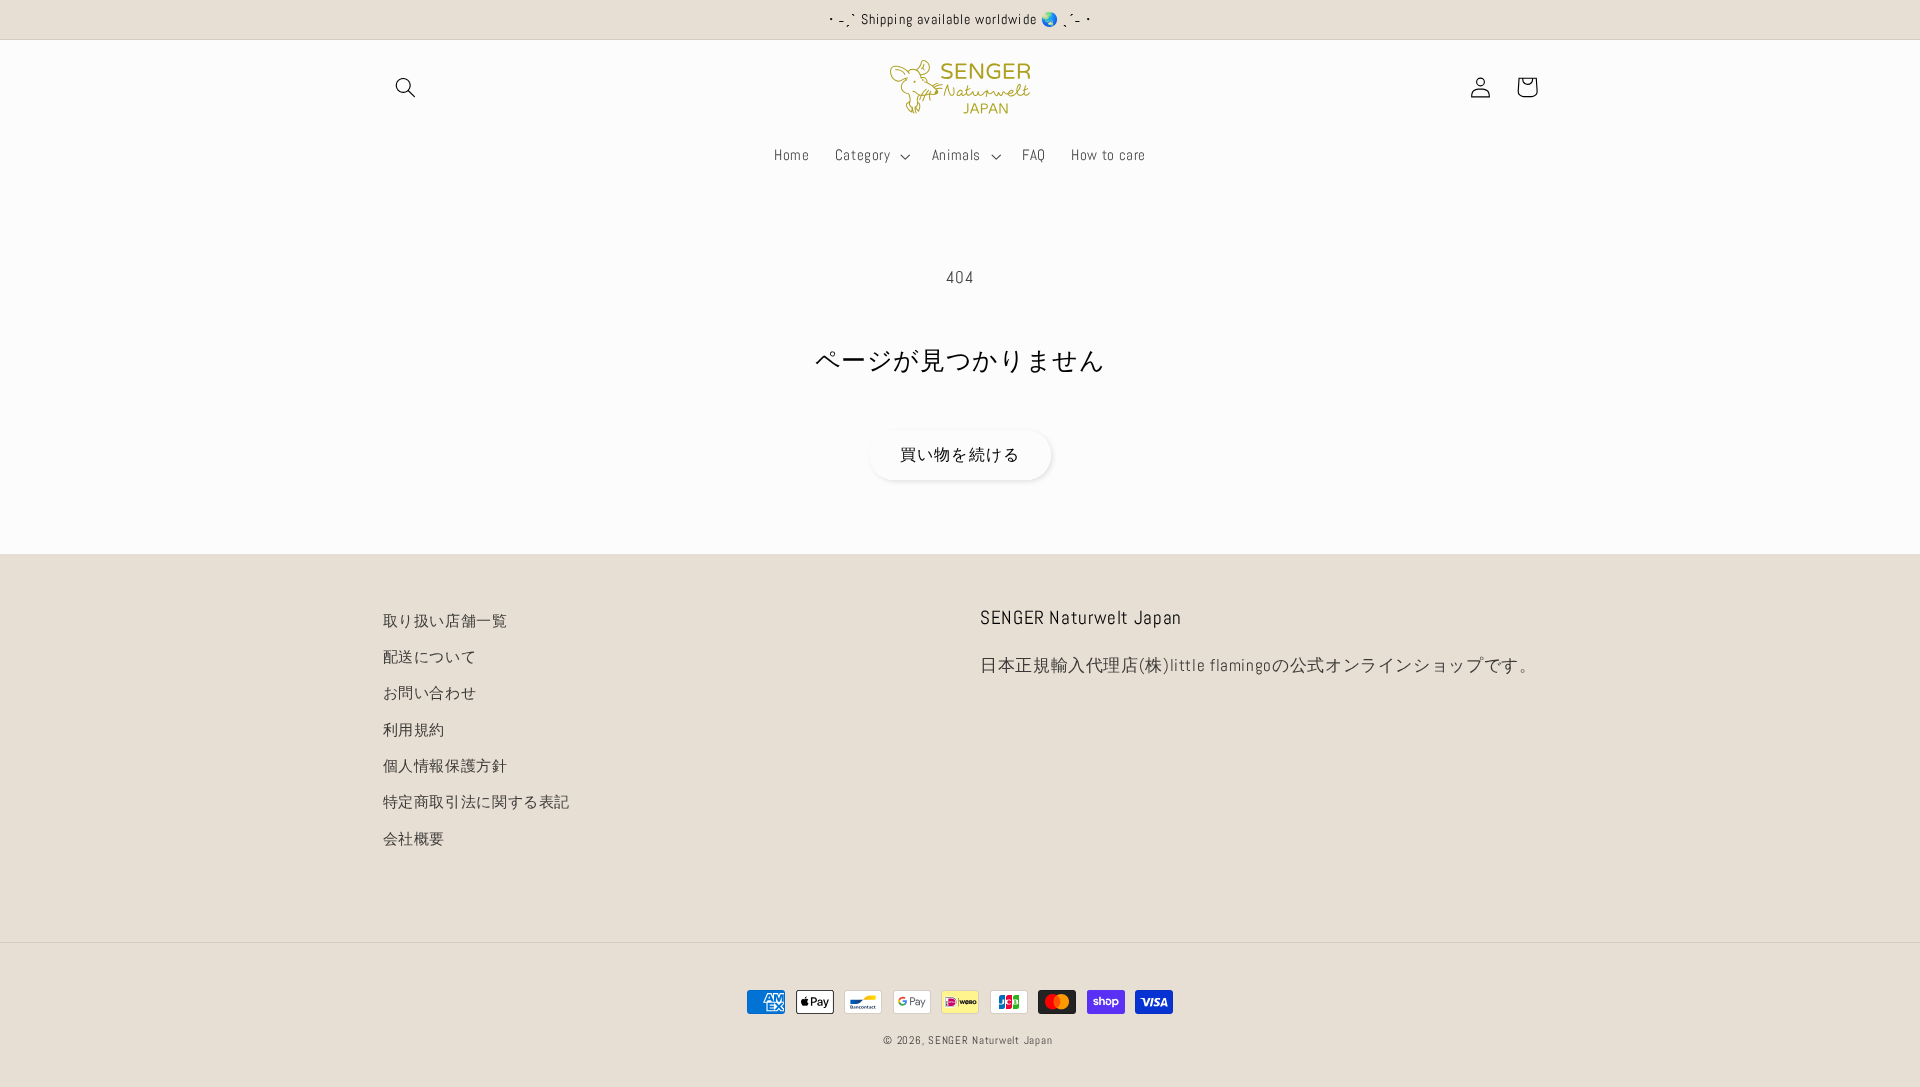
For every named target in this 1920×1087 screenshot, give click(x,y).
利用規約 (414, 730)
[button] (406, 87)
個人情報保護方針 (445, 766)
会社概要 (414, 839)
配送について (430, 657)
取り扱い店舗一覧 (445, 621)
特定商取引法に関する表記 (477, 802)
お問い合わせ (430, 693)
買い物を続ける (959, 455)
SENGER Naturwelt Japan (990, 1040)
